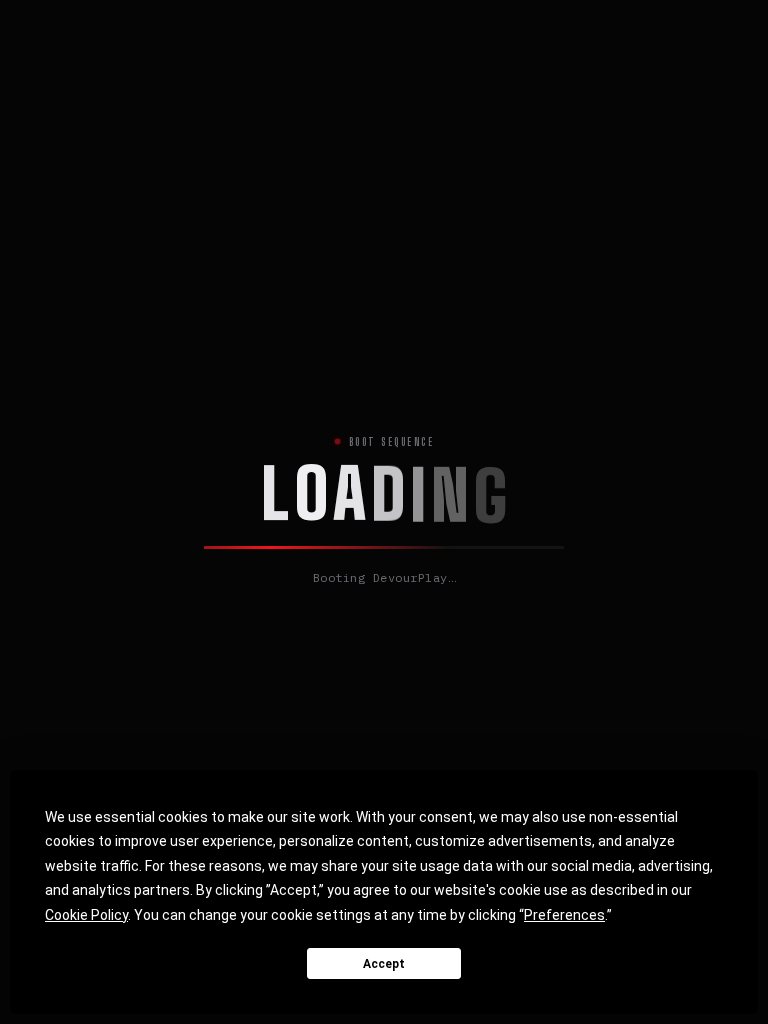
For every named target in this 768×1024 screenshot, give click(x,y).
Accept (384, 964)
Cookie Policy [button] (86, 915)
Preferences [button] (564, 915)
